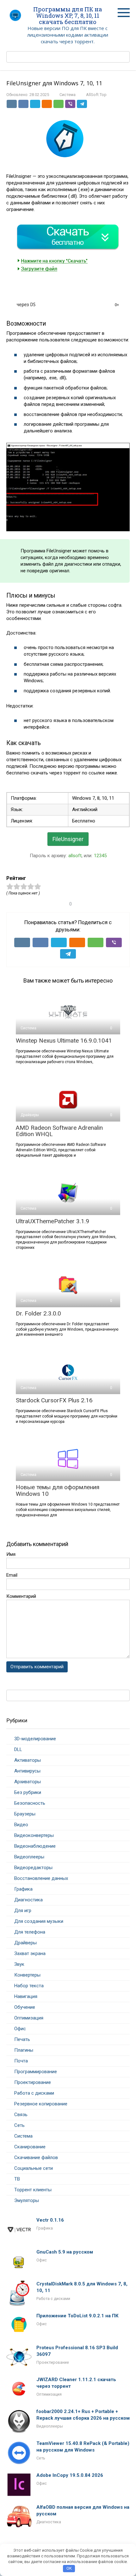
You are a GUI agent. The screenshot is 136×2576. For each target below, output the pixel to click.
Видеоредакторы (33, 1868)
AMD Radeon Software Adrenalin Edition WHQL (59, 1131)
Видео (21, 1825)
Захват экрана (30, 1953)
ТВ (17, 2179)
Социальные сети (34, 2168)
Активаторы (28, 1760)
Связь (21, 2115)
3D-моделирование (35, 1739)
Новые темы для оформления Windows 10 (58, 1490)
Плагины (24, 2050)
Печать (22, 2039)
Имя (11, 1554)
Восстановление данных (41, 1878)
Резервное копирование (41, 2104)
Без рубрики (28, 1792)
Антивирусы (27, 1771)
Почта (21, 2061)
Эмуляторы (27, 2200)
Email (12, 1575)
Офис (20, 2029)
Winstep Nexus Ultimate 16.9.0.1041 (64, 1041)
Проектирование (33, 2082)
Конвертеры (27, 1975)
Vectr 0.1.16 (50, 2220)
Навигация (26, 1996)
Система (68, 95)
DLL (18, 1749)
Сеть (19, 2125)
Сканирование (30, 2147)
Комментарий (21, 1596)
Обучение (25, 2007)
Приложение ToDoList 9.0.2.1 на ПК (77, 2316)
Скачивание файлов (36, 2158)
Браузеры (25, 1814)
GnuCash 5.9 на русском (65, 2252)
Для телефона (30, 1932)
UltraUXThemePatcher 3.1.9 (53, 1221)
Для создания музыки (39, 1921)
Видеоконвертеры (34, 1835)
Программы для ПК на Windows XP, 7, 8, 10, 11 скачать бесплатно (68, 15)
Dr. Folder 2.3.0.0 (38, 1313)
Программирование (36, 2072)
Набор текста (29, 1986)
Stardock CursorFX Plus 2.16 (54, 1400)
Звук (19, 1964)
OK (69, 2568)
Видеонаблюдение (35, 1846)
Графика (23, 1889)
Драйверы (25, 1943)
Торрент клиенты (33, 2190)
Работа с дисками (34, 2093)
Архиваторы (28, 1782)
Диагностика (28, 1900)
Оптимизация (29, 2018)
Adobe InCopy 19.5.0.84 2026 (70, 2475)
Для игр (23, 1911)
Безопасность (30, 1803)
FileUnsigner (68, 839)
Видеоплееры (29, 1857)
